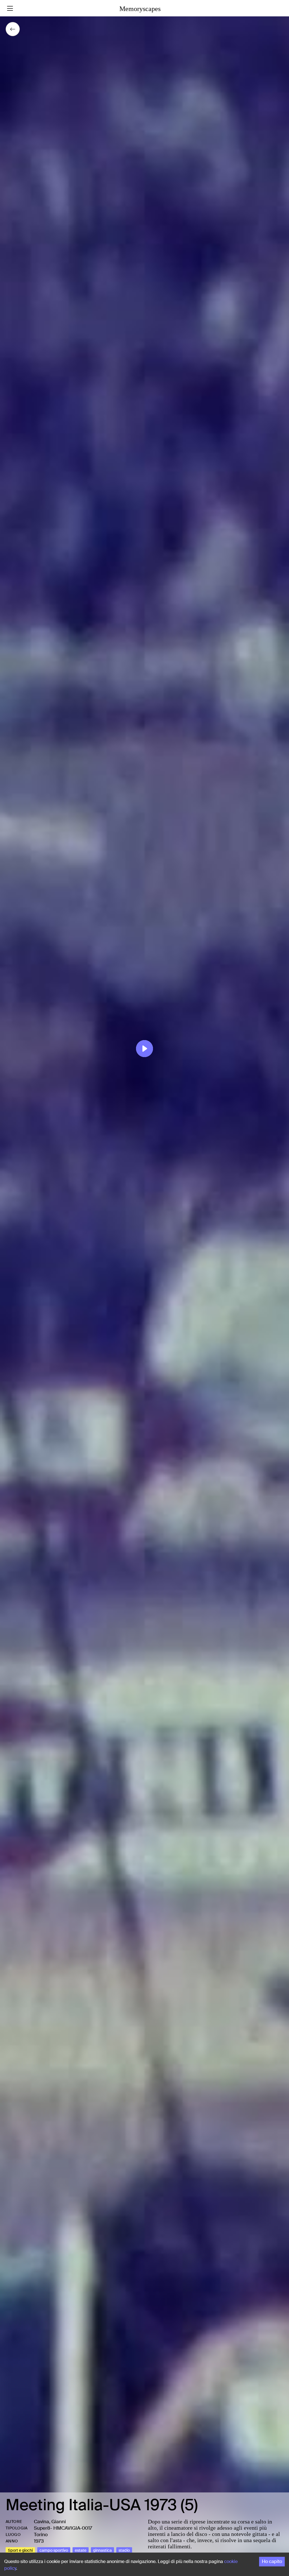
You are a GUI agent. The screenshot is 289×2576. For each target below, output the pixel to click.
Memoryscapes (140, 9)
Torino (41, 2534)
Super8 (42, 2528)
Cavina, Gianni (50, 2522)
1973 (39, 2541)
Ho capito (272, 2561)
